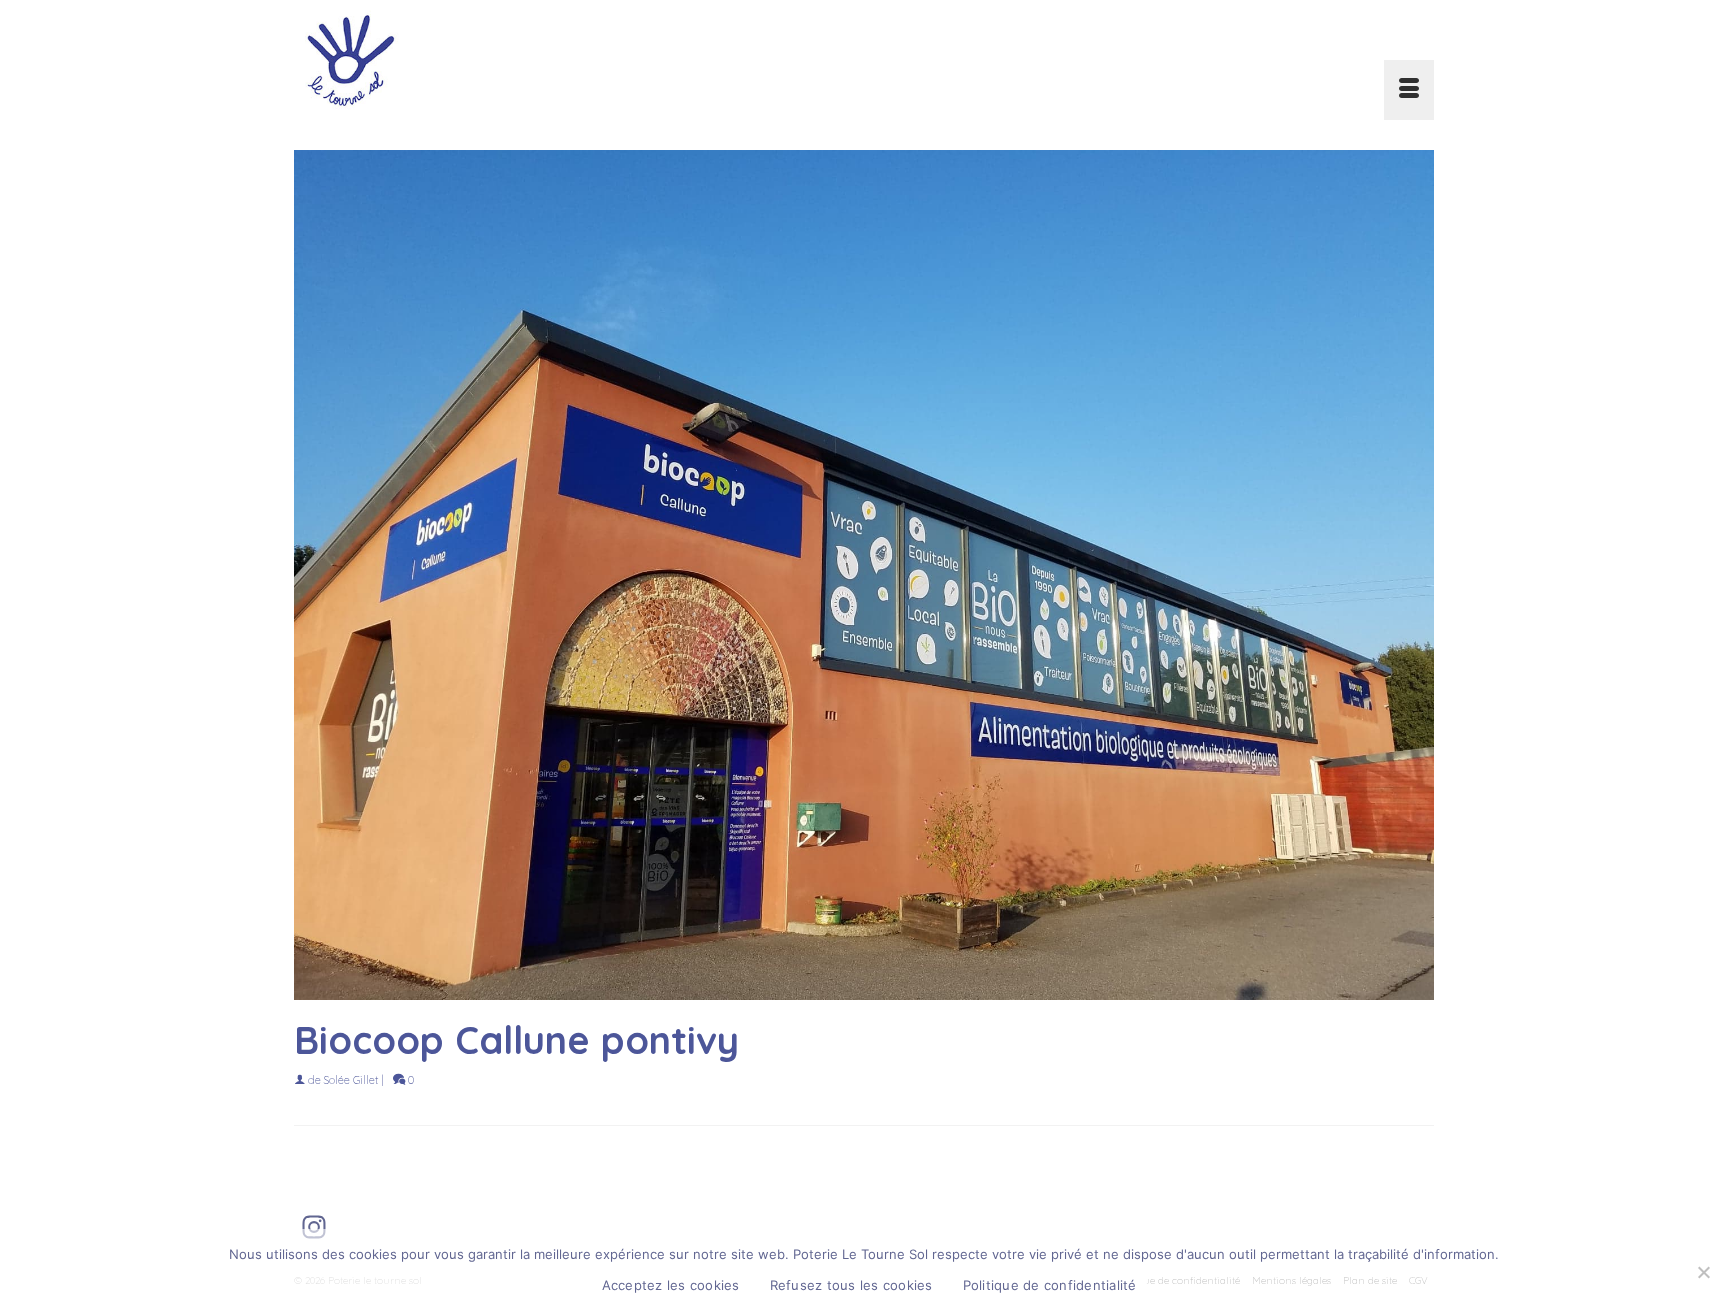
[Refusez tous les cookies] (1703, 1272)
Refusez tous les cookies (851, 1285)
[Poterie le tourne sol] (474, 60)
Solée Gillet (351, 1080)
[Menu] (1409, 90)
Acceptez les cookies (671, 1285)
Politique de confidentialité (1050, 1285)
